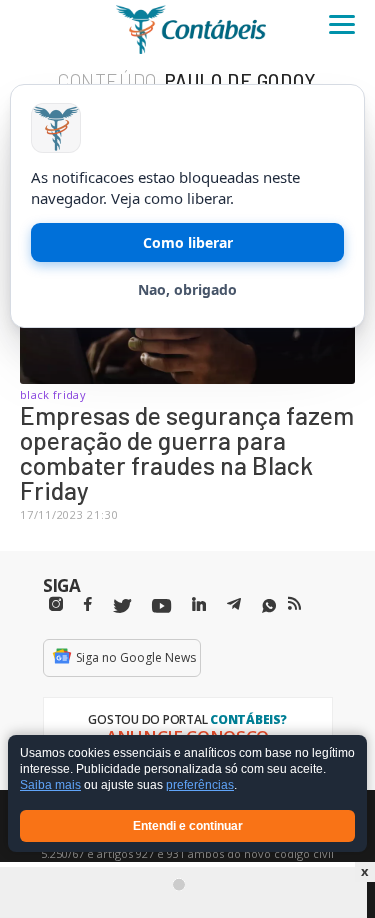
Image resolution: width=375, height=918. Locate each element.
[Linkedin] (199, 604)
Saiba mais (50, 786)
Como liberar (188, 242)
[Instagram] (56, 604)
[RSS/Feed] (294, 604)
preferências (200, 786)
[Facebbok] (88, 604)
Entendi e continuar (188, 826)
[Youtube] (161, 606)
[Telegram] (234, 607)
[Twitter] (122, 606)
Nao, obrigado (187, 289)
